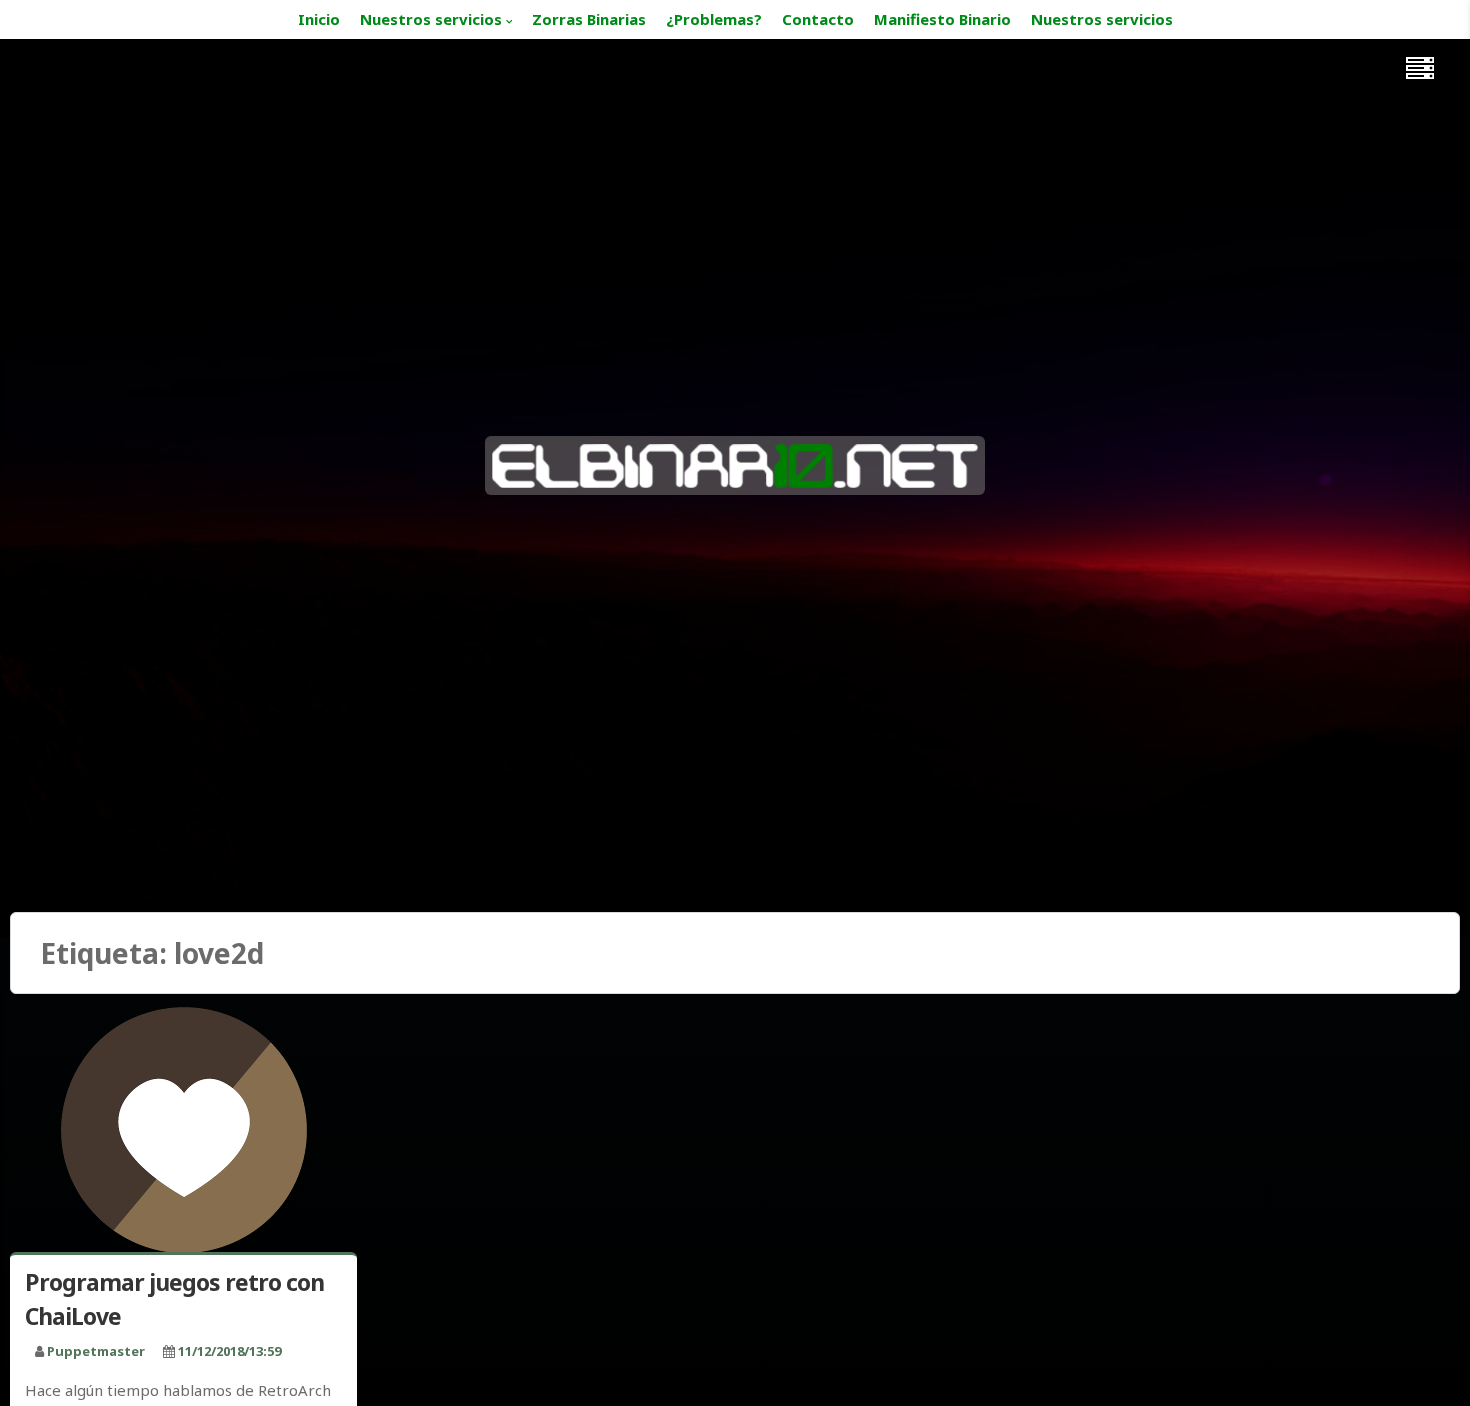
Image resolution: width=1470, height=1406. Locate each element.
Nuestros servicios (431, 19)
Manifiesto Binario (942, 19)
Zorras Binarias (589, 19)
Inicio (319, 19)
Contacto (818, 19)
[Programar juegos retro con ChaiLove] (183, 1132)
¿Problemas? (714, 19)
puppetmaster (96, 1351)
